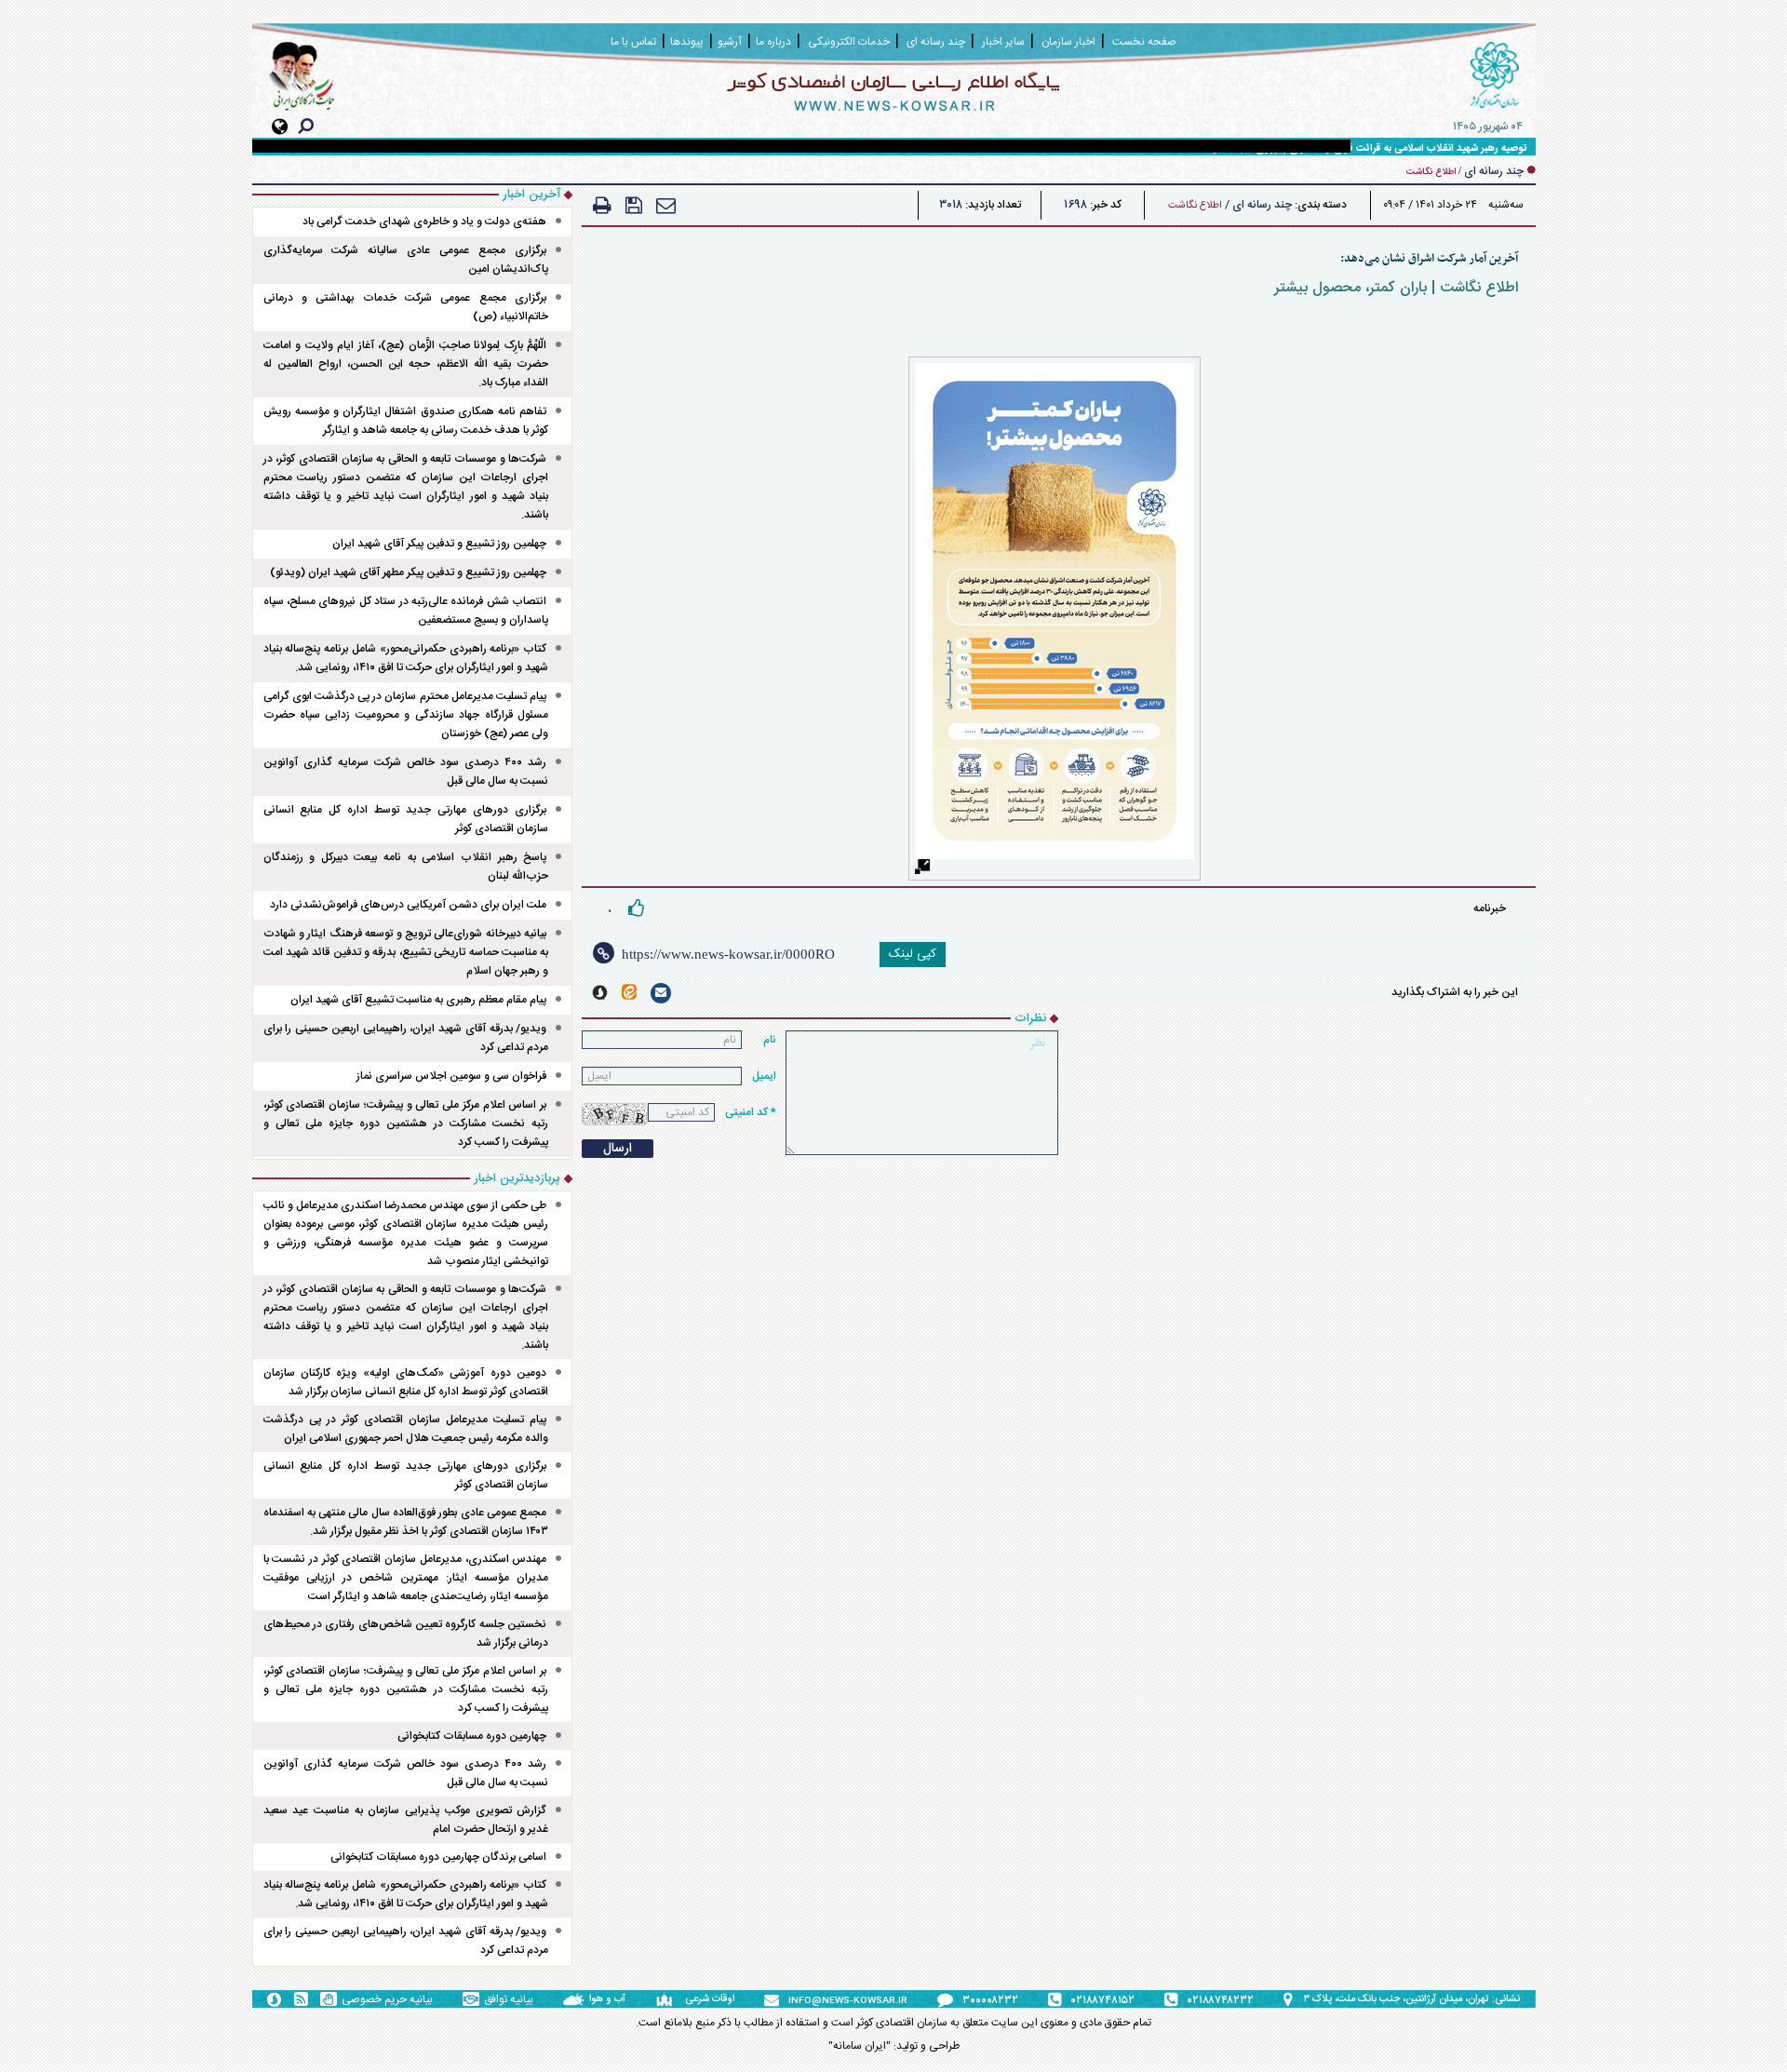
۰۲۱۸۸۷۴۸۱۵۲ (1103, 2000)
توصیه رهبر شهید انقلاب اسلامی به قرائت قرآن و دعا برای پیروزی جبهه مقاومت (1362, 149)
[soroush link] (600, 993)
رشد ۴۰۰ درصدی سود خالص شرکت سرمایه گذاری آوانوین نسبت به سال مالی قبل (406, 772)
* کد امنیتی (751, 1112)
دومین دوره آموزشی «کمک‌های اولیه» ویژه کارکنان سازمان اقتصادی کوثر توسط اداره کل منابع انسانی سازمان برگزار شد (406, 1382)
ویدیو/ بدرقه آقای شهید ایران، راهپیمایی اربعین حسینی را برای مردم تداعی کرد (406, 1038)
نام (770, 1040)
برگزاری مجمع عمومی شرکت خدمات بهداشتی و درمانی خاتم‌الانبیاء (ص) (406, 307)
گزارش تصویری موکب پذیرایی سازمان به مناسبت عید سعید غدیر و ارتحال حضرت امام (406, 1820)
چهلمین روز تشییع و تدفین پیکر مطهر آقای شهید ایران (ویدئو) (408, 572)
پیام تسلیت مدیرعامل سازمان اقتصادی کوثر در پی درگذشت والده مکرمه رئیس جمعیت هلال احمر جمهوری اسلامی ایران (406, 1429)
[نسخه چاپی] (602, 205)
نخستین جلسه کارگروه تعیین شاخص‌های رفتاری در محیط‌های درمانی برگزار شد (406, 1634)
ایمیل (764, 1076)
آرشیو (730, 42)
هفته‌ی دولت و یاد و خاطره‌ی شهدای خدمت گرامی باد (424, 222)
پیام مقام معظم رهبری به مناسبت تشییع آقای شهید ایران (418, 1000)
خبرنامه (1490, 908)
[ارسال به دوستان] (666, 205)
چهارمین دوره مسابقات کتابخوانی (472, 1736)
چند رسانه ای (1262, 205)
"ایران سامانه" (860, 2046)
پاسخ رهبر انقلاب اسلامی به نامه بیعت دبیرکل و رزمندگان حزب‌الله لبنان (406, 867)
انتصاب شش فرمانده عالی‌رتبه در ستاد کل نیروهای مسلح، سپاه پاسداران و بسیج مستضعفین (406, 611)
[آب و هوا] (576, 1999)
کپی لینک (913, 954)
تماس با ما (633, 42)
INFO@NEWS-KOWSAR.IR (848, 2001)
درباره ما (773, 42)
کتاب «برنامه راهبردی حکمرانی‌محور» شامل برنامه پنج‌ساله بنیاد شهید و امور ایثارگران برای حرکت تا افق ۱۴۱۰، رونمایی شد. (406, 658)
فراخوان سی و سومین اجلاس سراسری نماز (451, 1076)
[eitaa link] (629, 992)
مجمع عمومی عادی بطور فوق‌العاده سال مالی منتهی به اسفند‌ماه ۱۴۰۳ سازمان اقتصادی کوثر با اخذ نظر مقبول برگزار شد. (406, 1522)
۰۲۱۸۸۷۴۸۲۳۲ (1221, 2000)
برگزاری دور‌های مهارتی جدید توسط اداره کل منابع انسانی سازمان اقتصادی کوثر (406, 819)
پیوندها (687, 42)
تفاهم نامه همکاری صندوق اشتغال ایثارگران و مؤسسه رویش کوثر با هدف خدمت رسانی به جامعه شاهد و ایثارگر (406, 421)
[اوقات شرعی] (670, 1999)
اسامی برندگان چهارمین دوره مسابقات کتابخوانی (438, 1857)
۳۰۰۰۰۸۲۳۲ (990, 2000)
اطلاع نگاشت (1195, 206)
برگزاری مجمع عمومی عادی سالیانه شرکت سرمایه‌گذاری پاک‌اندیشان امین (406, 260)
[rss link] (301, 1999)
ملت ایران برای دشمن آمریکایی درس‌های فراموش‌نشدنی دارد (408, 905)
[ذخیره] (634, 205)
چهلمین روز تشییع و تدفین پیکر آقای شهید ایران (439, 544)
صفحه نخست (1144, 42)
